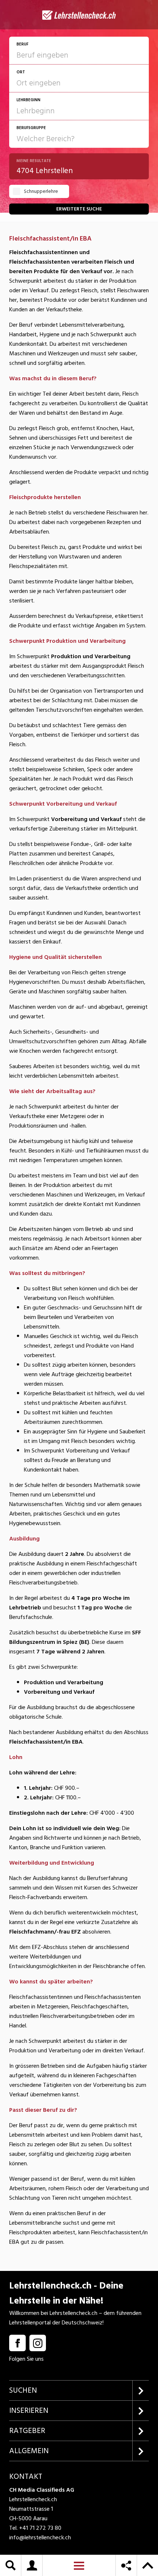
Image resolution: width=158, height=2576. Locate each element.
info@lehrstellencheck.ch (40, 2537)
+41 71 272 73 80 (40, 2528)
